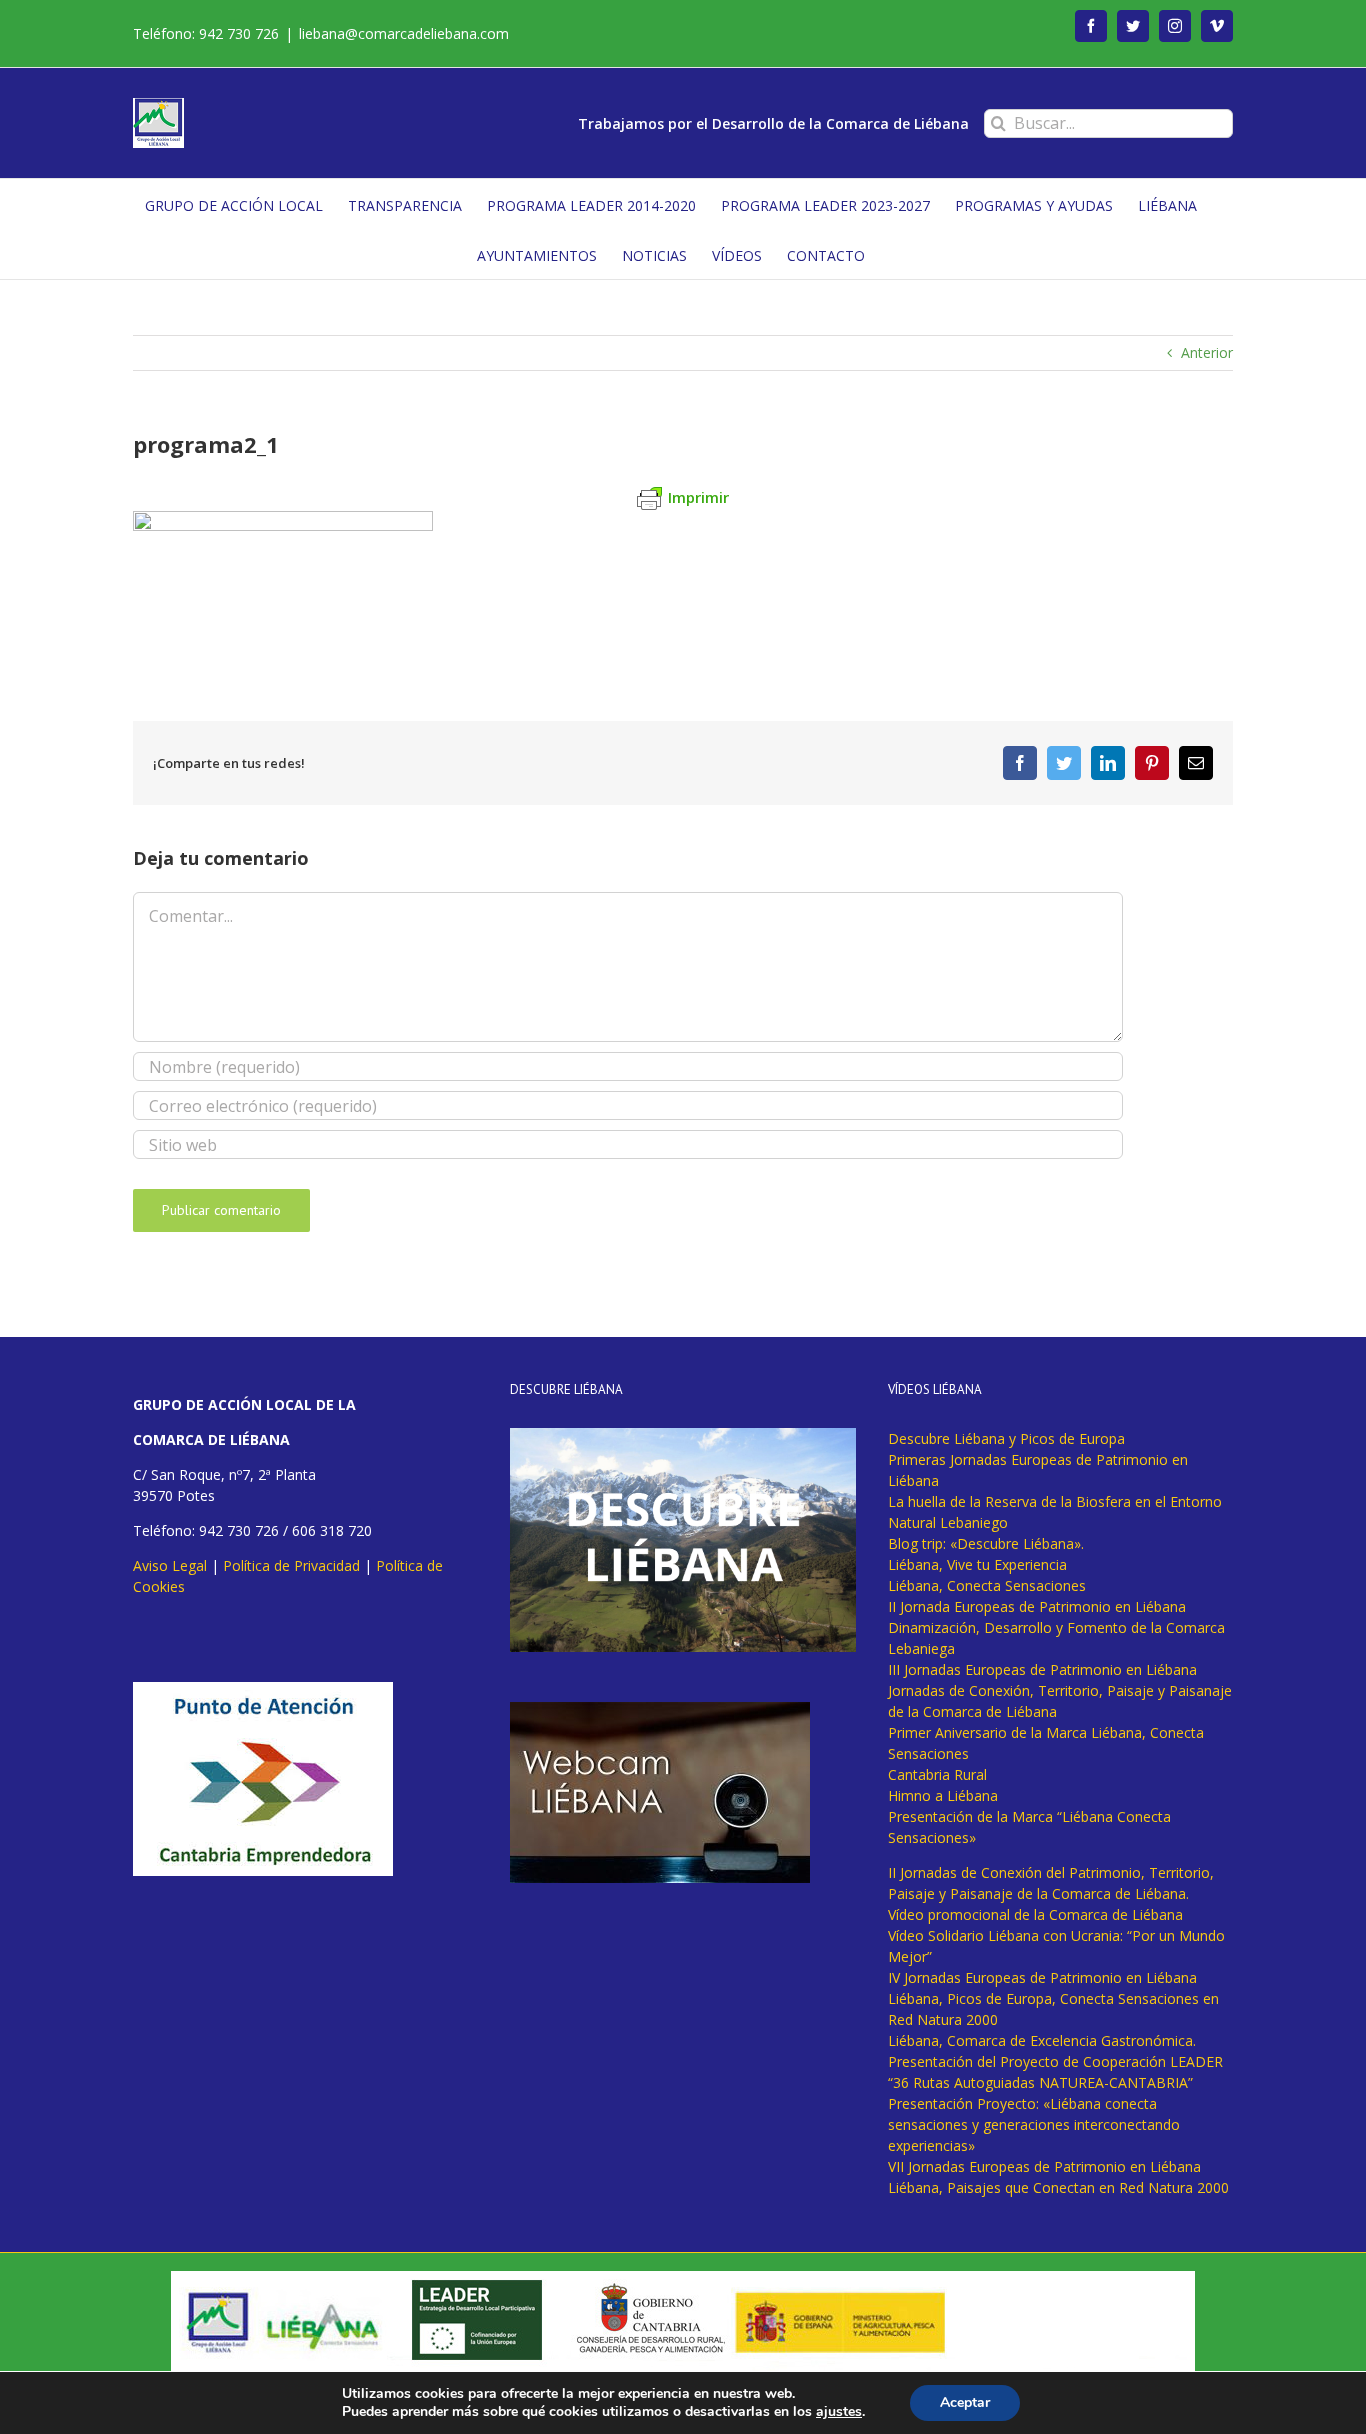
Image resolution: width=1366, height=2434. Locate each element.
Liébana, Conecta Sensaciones (987, 1585)
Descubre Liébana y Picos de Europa (1006, 1438)
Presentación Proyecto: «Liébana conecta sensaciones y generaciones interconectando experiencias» (1034, 2124)
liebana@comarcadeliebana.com (404, 33)
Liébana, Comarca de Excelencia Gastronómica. (1042, 2040)
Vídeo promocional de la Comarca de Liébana (1035, 1914)
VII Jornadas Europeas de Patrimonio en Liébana (1044, 2166)
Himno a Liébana (943, 1795)
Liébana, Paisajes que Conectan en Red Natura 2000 (1058, 2187)
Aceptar (965, 2402)
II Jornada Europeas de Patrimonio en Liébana (1037, 1606)
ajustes (839, 2412)
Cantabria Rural (937, 1774)
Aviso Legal (170, 1565)
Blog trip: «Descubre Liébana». (986, 1543)
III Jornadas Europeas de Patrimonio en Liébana (1042, 1669)
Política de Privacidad (291, 1565)
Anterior (1207, 352)
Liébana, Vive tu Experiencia (977, 1564)
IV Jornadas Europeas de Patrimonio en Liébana (1042, 1977)
